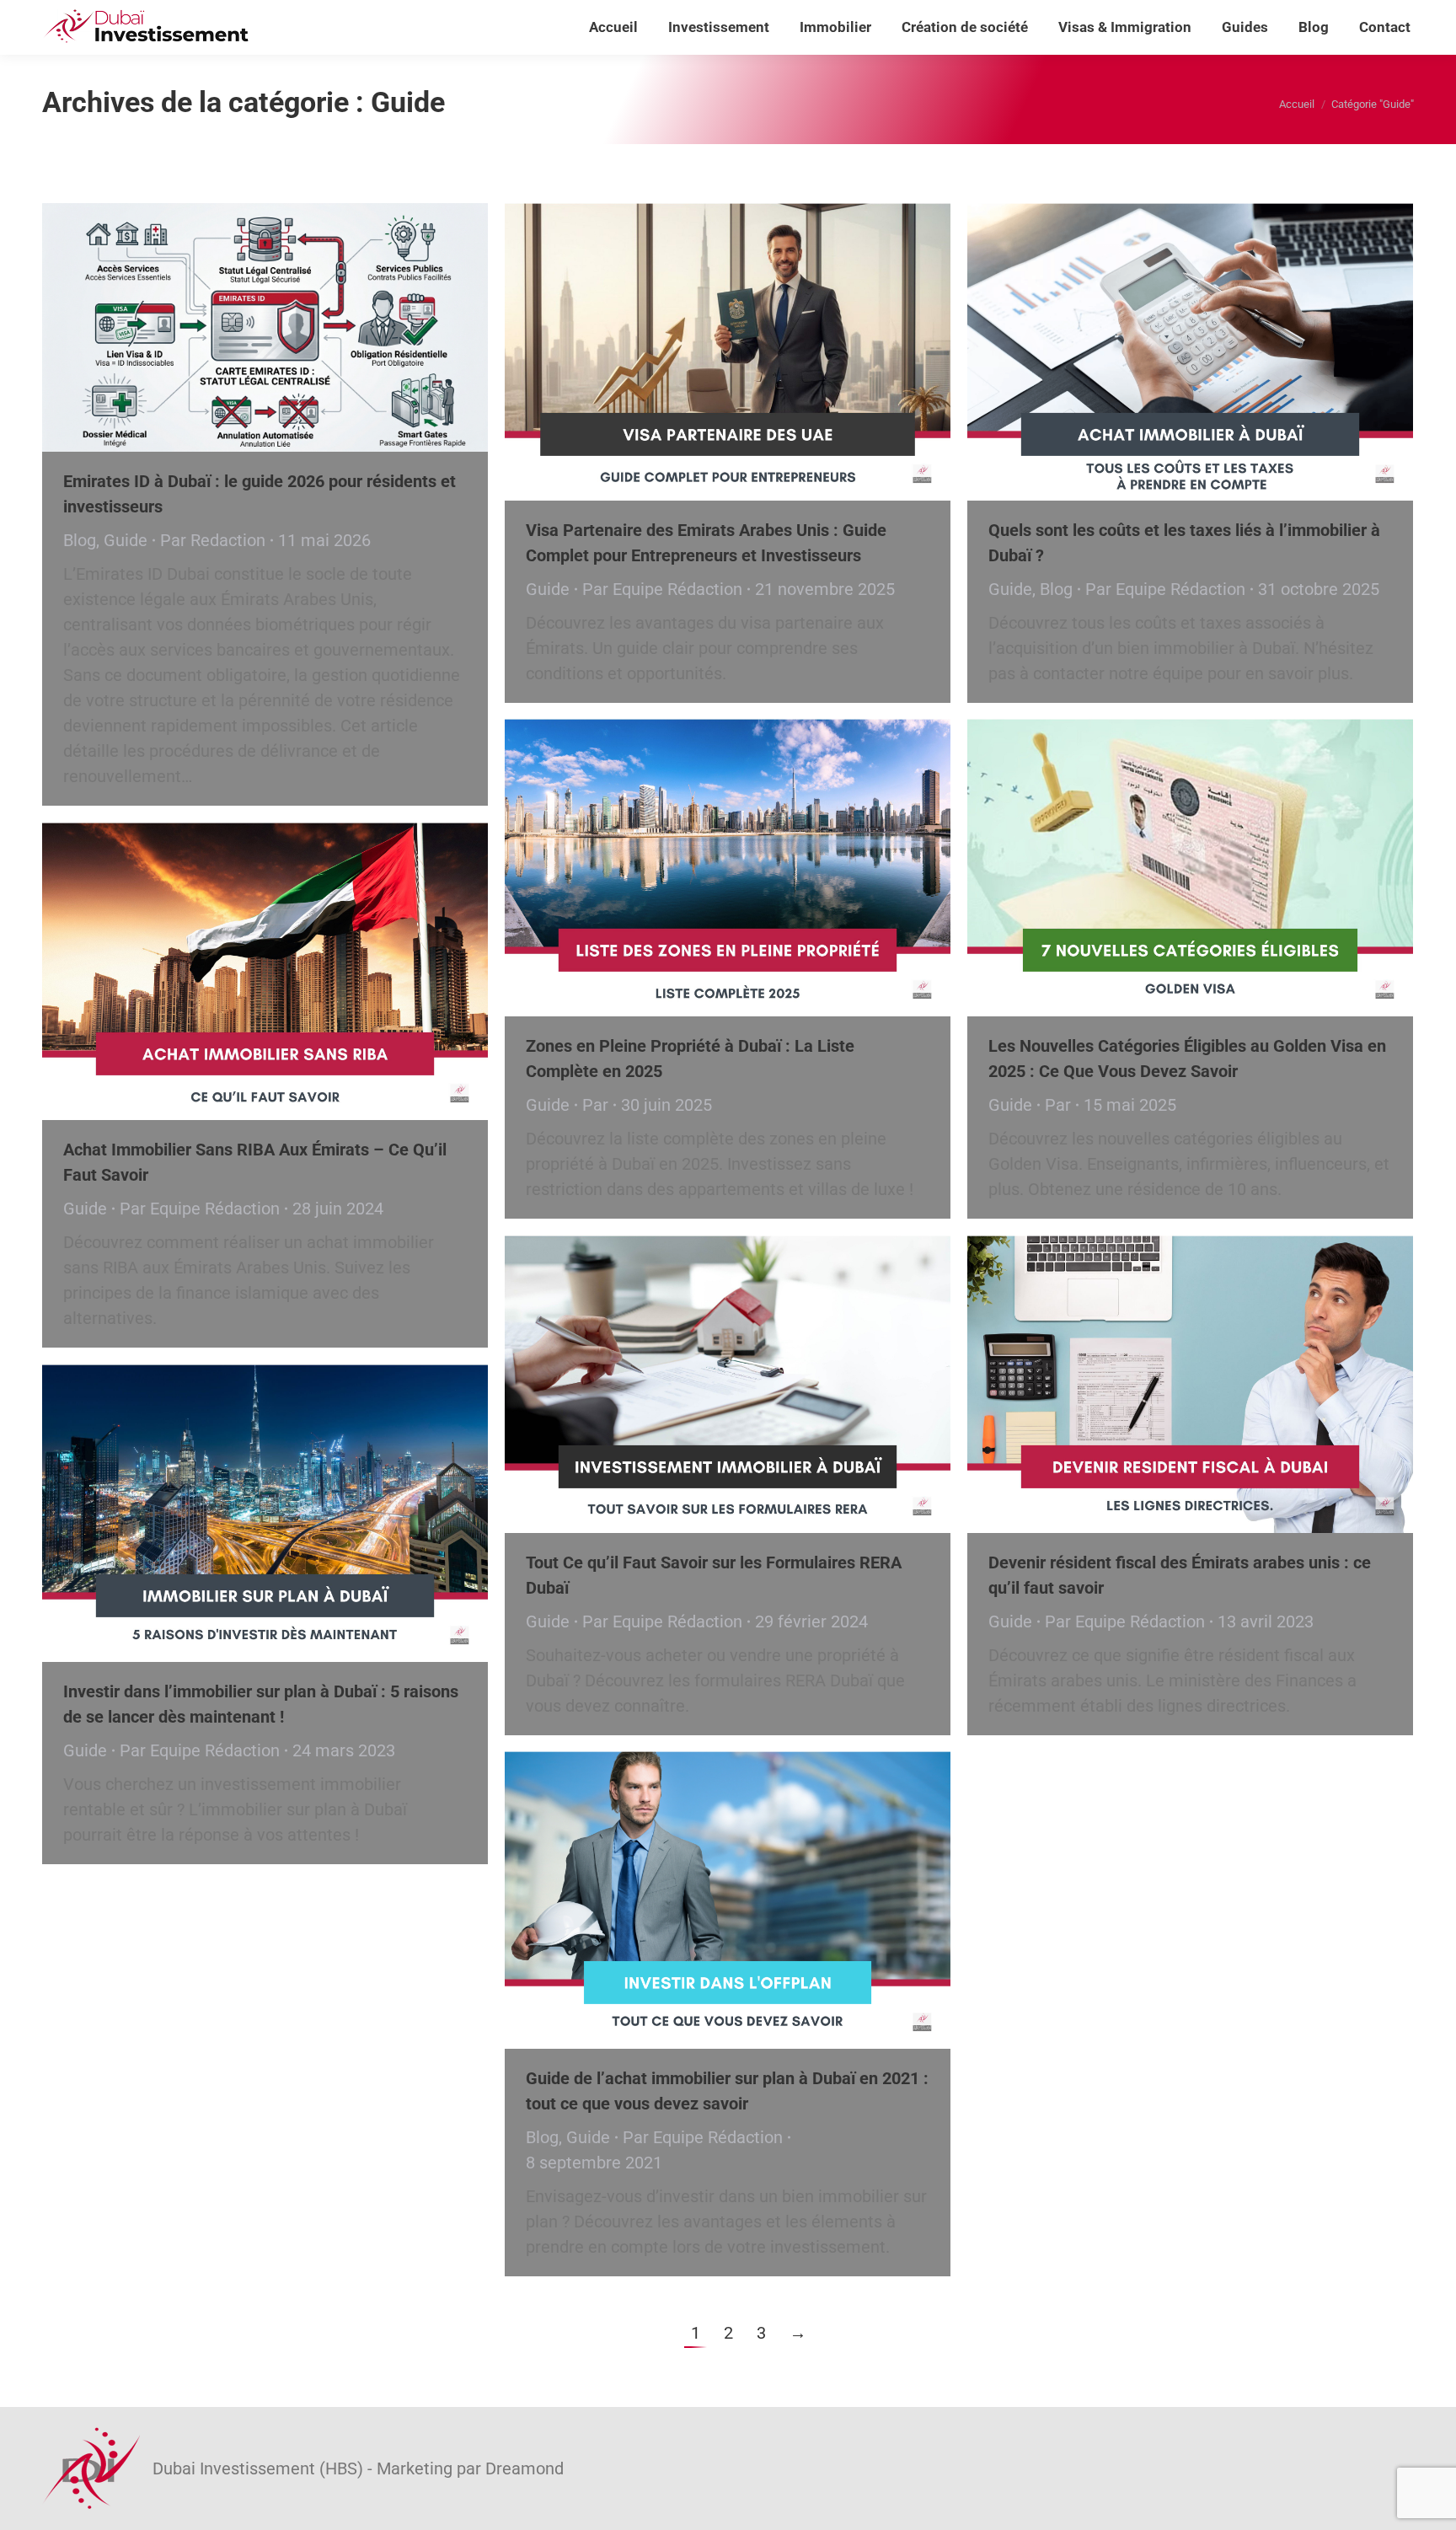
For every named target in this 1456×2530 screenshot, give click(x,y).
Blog (80, 540)
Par (213, 540)
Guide (126, 540)
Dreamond (525, 2468)
